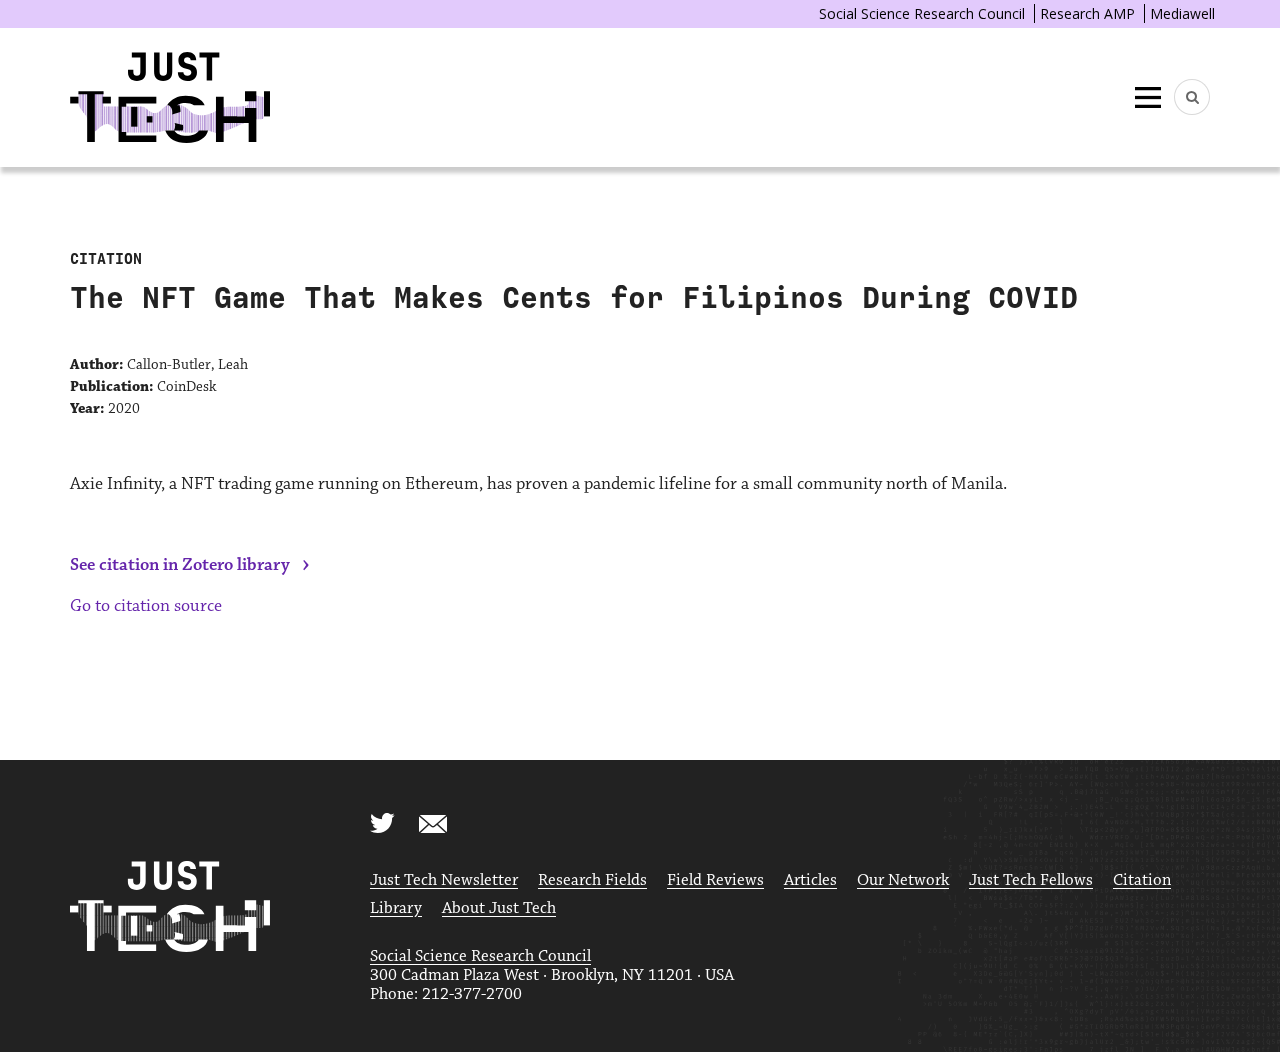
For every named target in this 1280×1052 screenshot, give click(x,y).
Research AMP (1087, 13)
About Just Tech (499, 908)
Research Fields (592, 880)
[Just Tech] (170, 97)
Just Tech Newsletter (444, 880)
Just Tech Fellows (1031, 880)
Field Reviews (715, 880)
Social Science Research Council (922, 13)
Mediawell (1182, 13)
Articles (810, 880)
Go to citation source (146, 606)
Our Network (903, 880)
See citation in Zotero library (180, 565)
